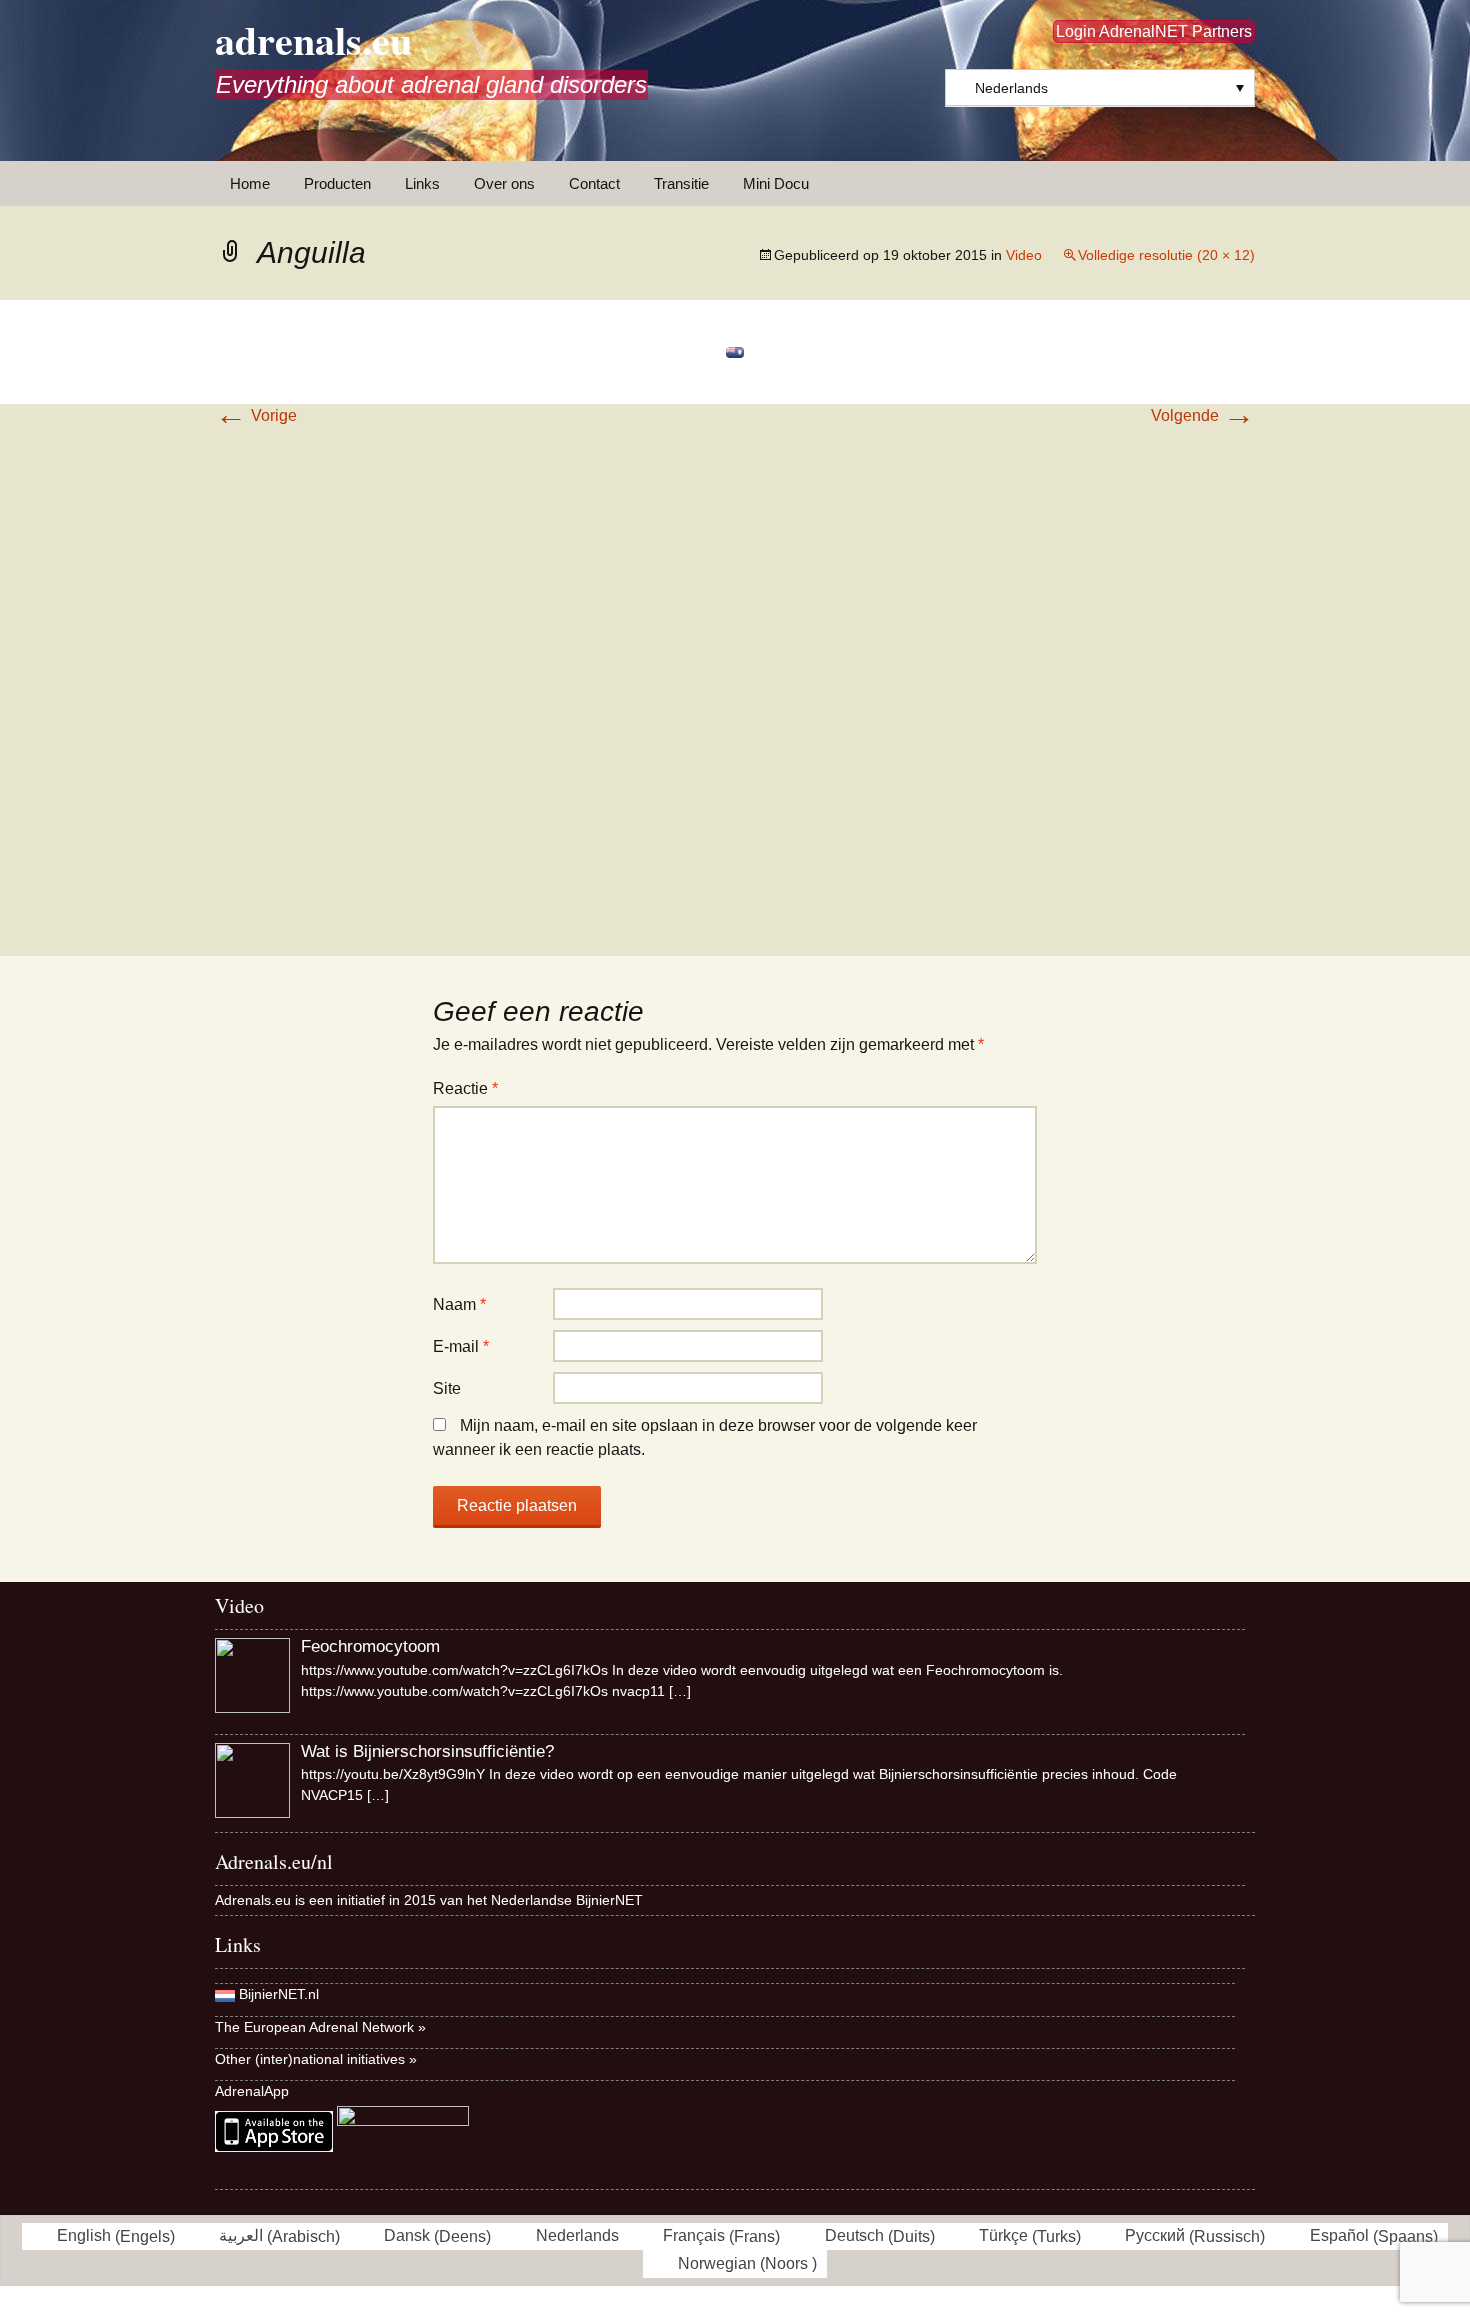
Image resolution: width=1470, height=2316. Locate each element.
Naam (459, 1304)
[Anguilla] (735, 351)
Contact (594, 183)
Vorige (256, 415)
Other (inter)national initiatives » (316, 2059)
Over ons (504, 183)
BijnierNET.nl (279, 1994)
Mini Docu (776, 183)
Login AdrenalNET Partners (1154, 31)
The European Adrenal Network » (320, 2027)
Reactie (465, 1088)
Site (447, 1388)
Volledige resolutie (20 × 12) (1166, 255)
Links (422, 183)
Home (250, 183)
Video (1024, 255)
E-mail (461, 1346)
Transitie (681, 183)
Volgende (1203, 415)
